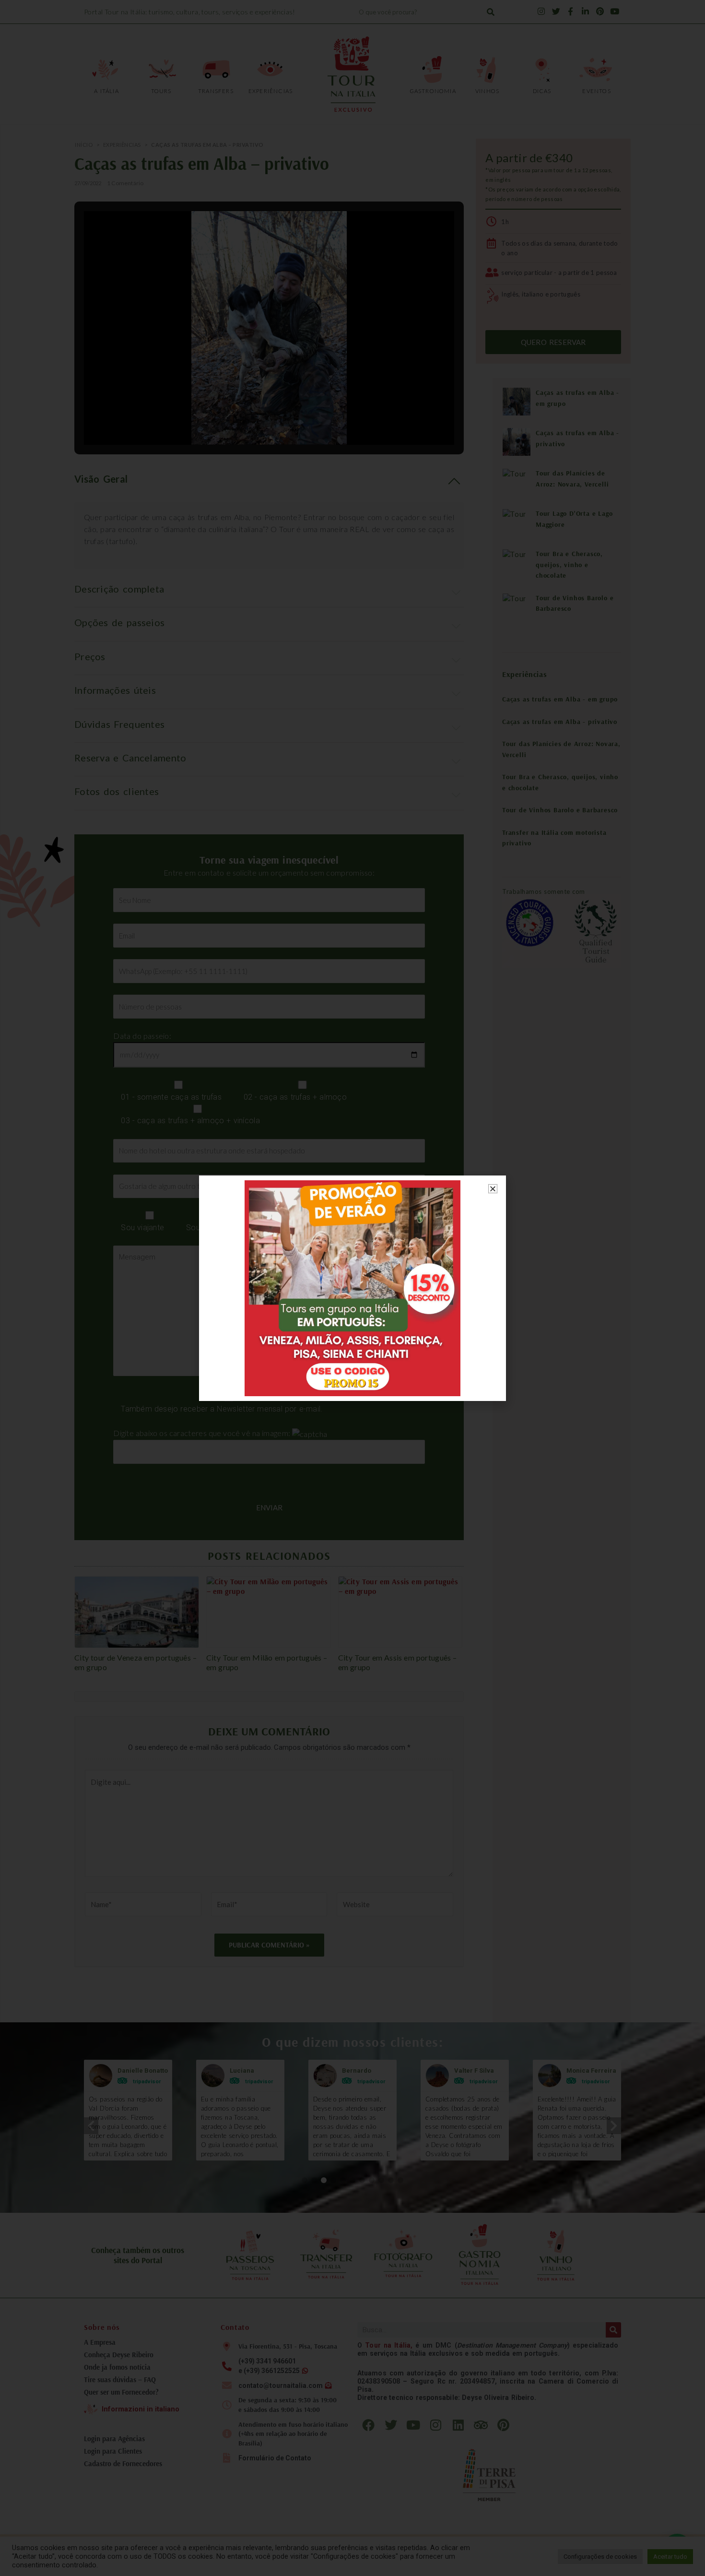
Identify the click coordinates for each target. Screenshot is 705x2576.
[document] (352, 1288)
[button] (493, 1189)
